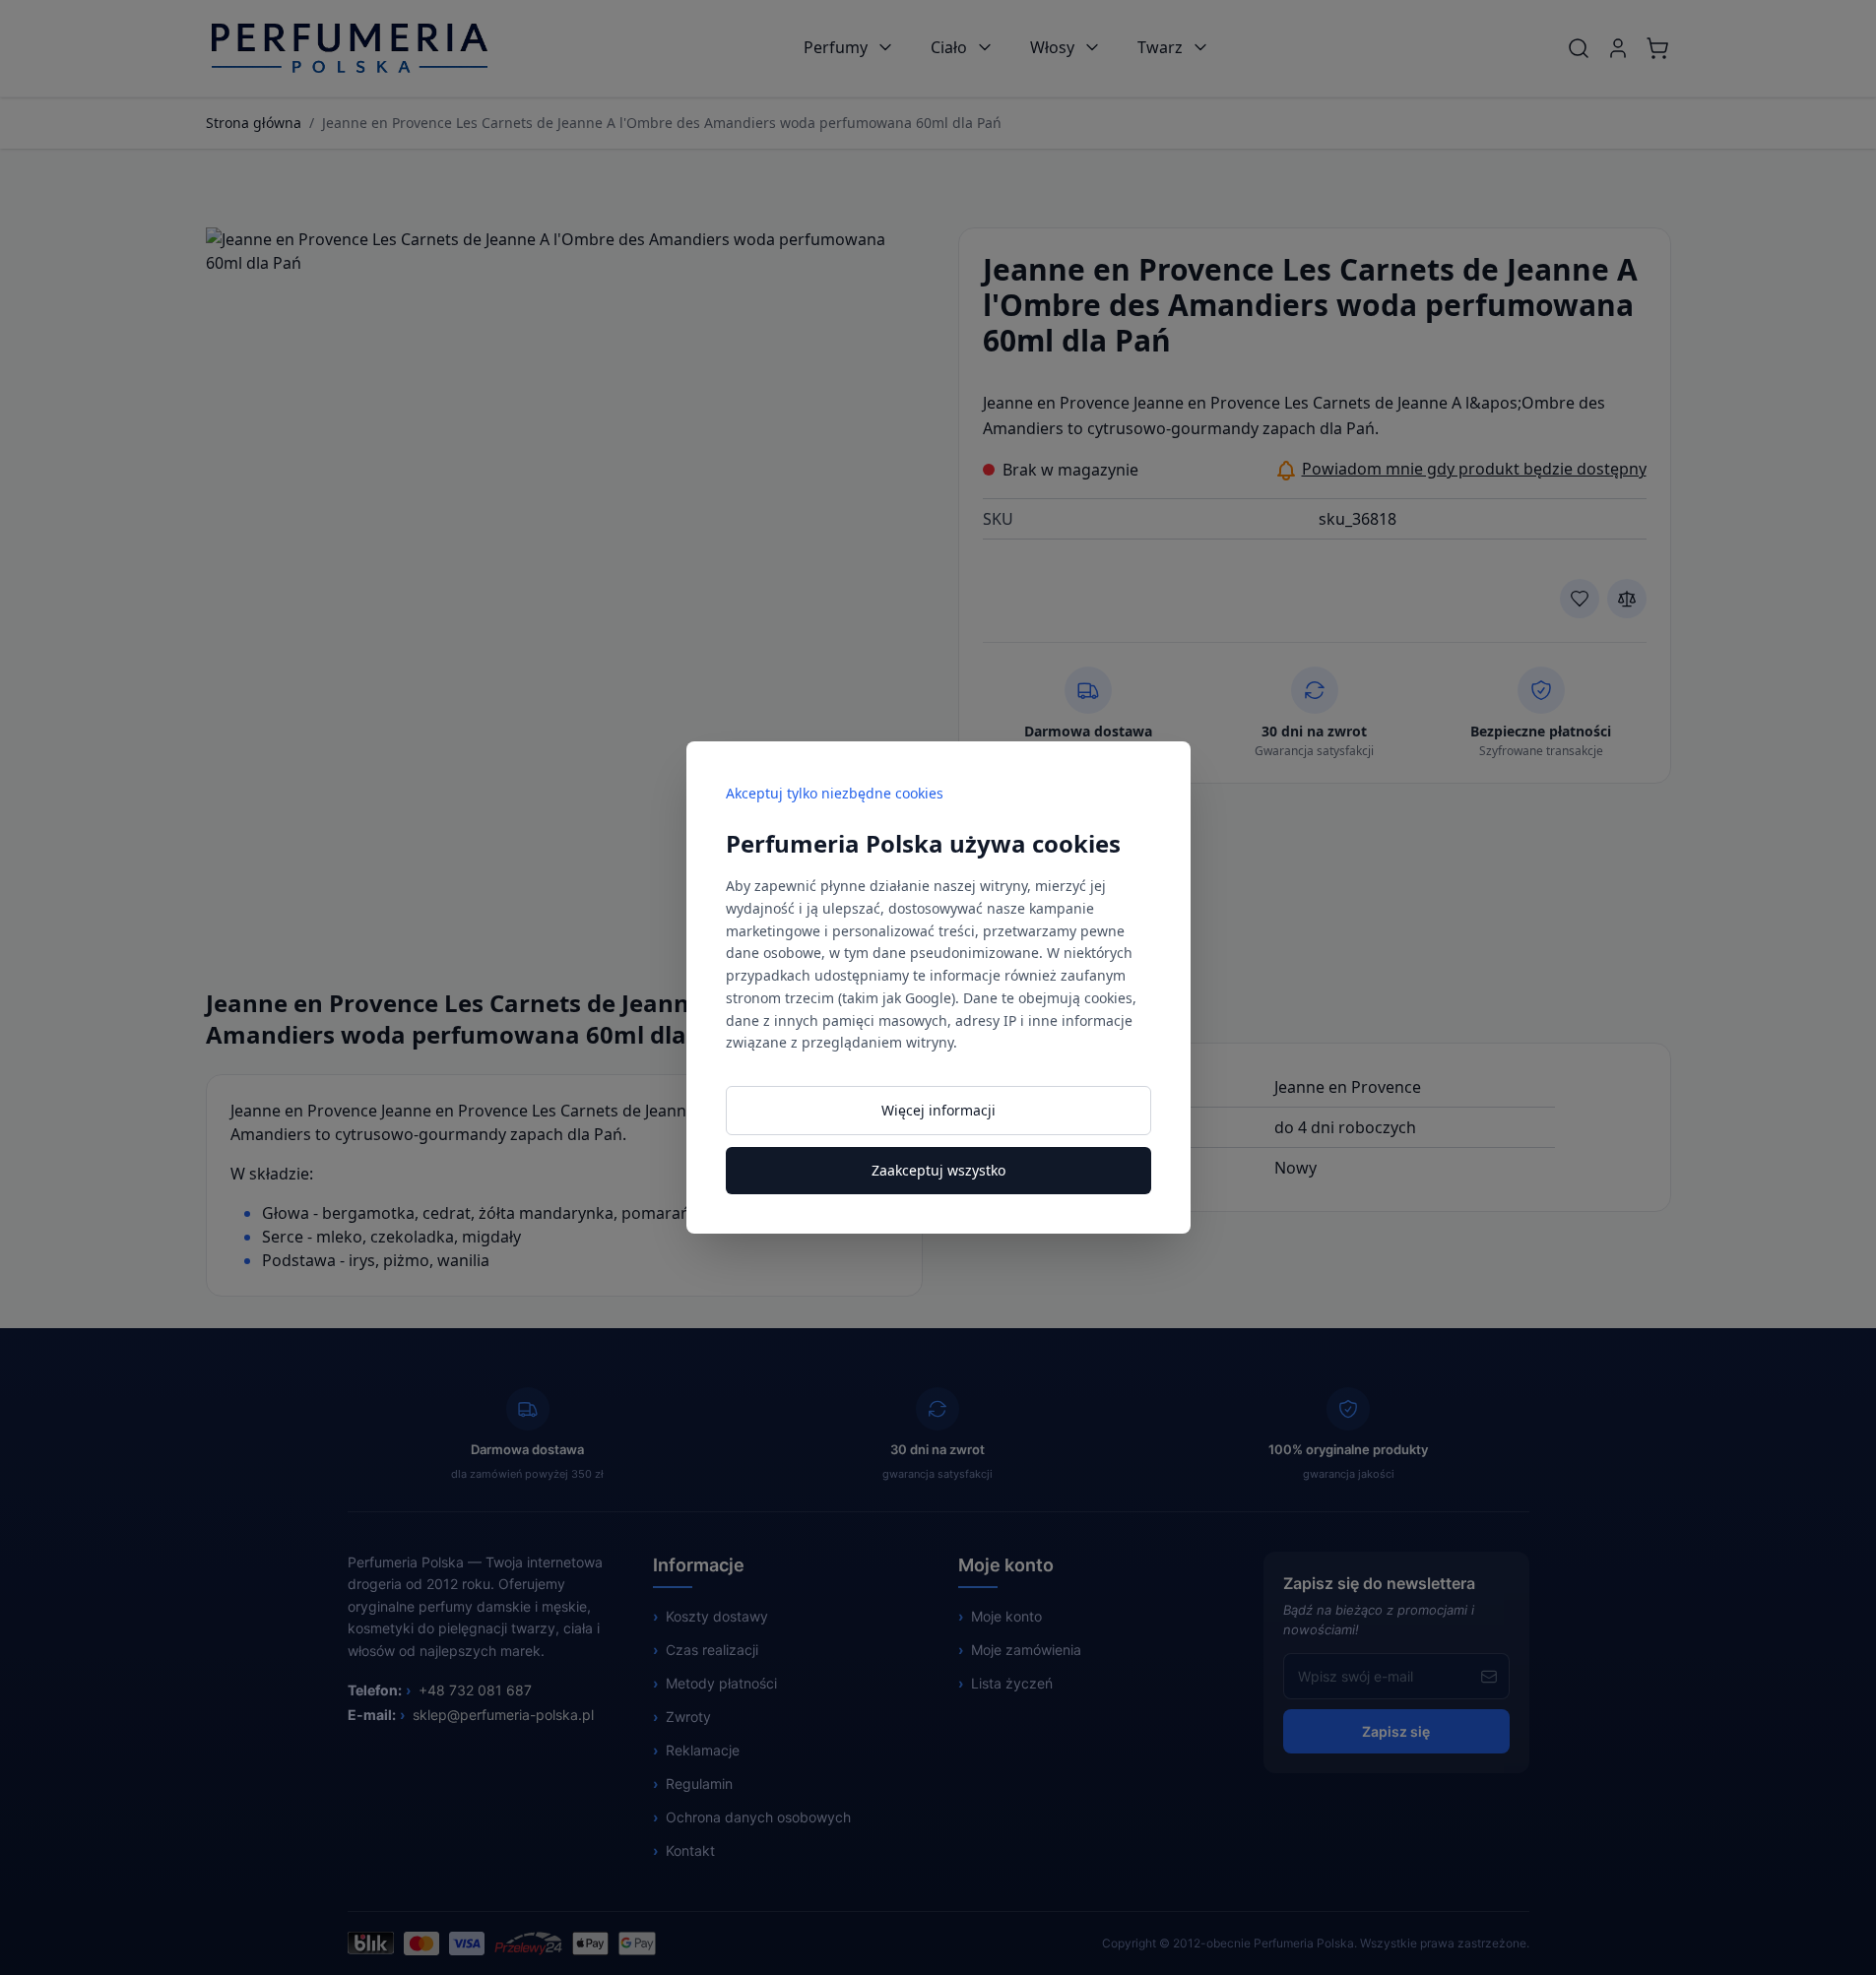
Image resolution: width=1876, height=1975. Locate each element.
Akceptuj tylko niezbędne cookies (835, 793)
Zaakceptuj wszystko (938, 1170)
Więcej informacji (938, 1110)
